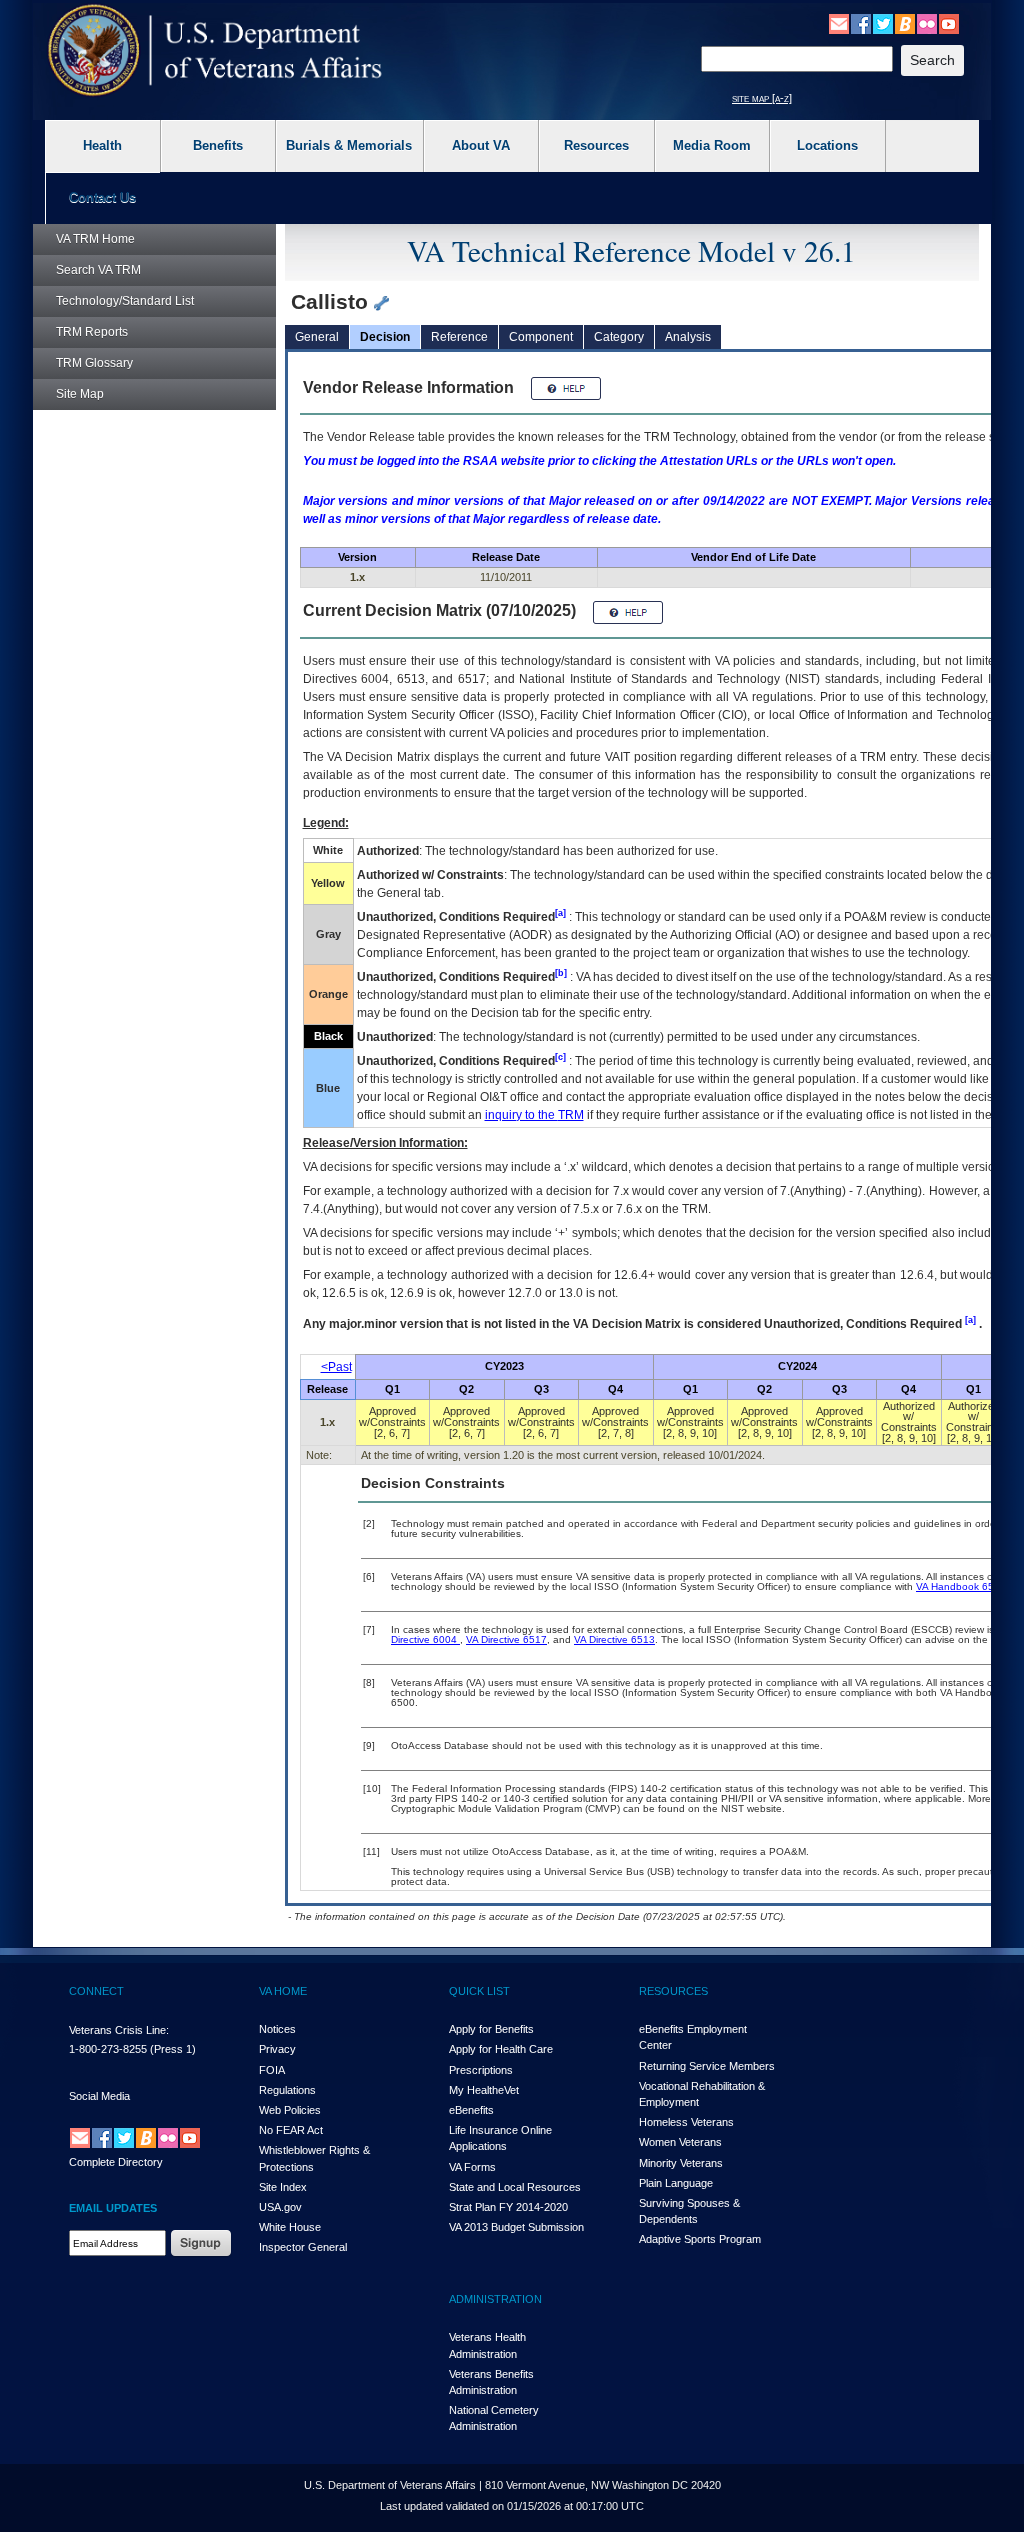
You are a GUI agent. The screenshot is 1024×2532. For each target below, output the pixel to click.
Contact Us (102, 197)
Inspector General (303, 2247)
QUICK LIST (479, 1991)
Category (619, 337)
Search (98, 270)
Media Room (712, 145)
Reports (92, 332)
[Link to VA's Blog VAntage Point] (905, 23)
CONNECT (96, 1991)
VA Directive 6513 (614, 1639)
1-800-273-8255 (108, 2049)
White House (290, 2227)
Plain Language (676, 2183)
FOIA (272, 2070)
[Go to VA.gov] (215, 50)
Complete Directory (116, 2162)
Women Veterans (680, 2142)
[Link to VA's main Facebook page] (861, 23)
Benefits (218, 145)
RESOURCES (673, 1991)
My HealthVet (484, 2090)
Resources (596, 145)
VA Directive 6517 (506, 1639)
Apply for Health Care (501, 2049)
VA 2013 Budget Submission (516, 2227)
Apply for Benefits (491, 2029)
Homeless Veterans (686, 2122)
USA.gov (280, 2207)
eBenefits (471, 2110)
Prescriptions (481, 2070)
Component (541, 337)
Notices (277, 2029)
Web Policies (290, 2110)
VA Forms (472, 2167)
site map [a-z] (762, 98)
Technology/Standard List (125, 301)
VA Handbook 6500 (961, 1586)
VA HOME (283, 1991)
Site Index (283, 2187)
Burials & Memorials (349, 145)
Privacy (277, 2049)
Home (95, 239)
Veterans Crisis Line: (119, 2030)
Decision (385, 337)
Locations (827, 145)
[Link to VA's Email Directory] (839, 23)
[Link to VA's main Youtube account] (949, 23)
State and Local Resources (515, 2187)
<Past (336, 1367)
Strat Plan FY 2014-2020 (508, 2207)
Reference (459, 337)
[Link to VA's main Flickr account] (927, 23)
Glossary (94, 363)
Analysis (688, 337)
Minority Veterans (681, 2163)
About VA (481, 145)
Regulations (287, 2090)
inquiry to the (534, 1115)
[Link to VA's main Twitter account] (883, 23)
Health (102, 145)
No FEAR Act (291, 2130)
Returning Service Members (707, 2066)
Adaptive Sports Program (700, 2239)
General (317, 337)
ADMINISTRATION (495, 2299)
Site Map (80, 394)
